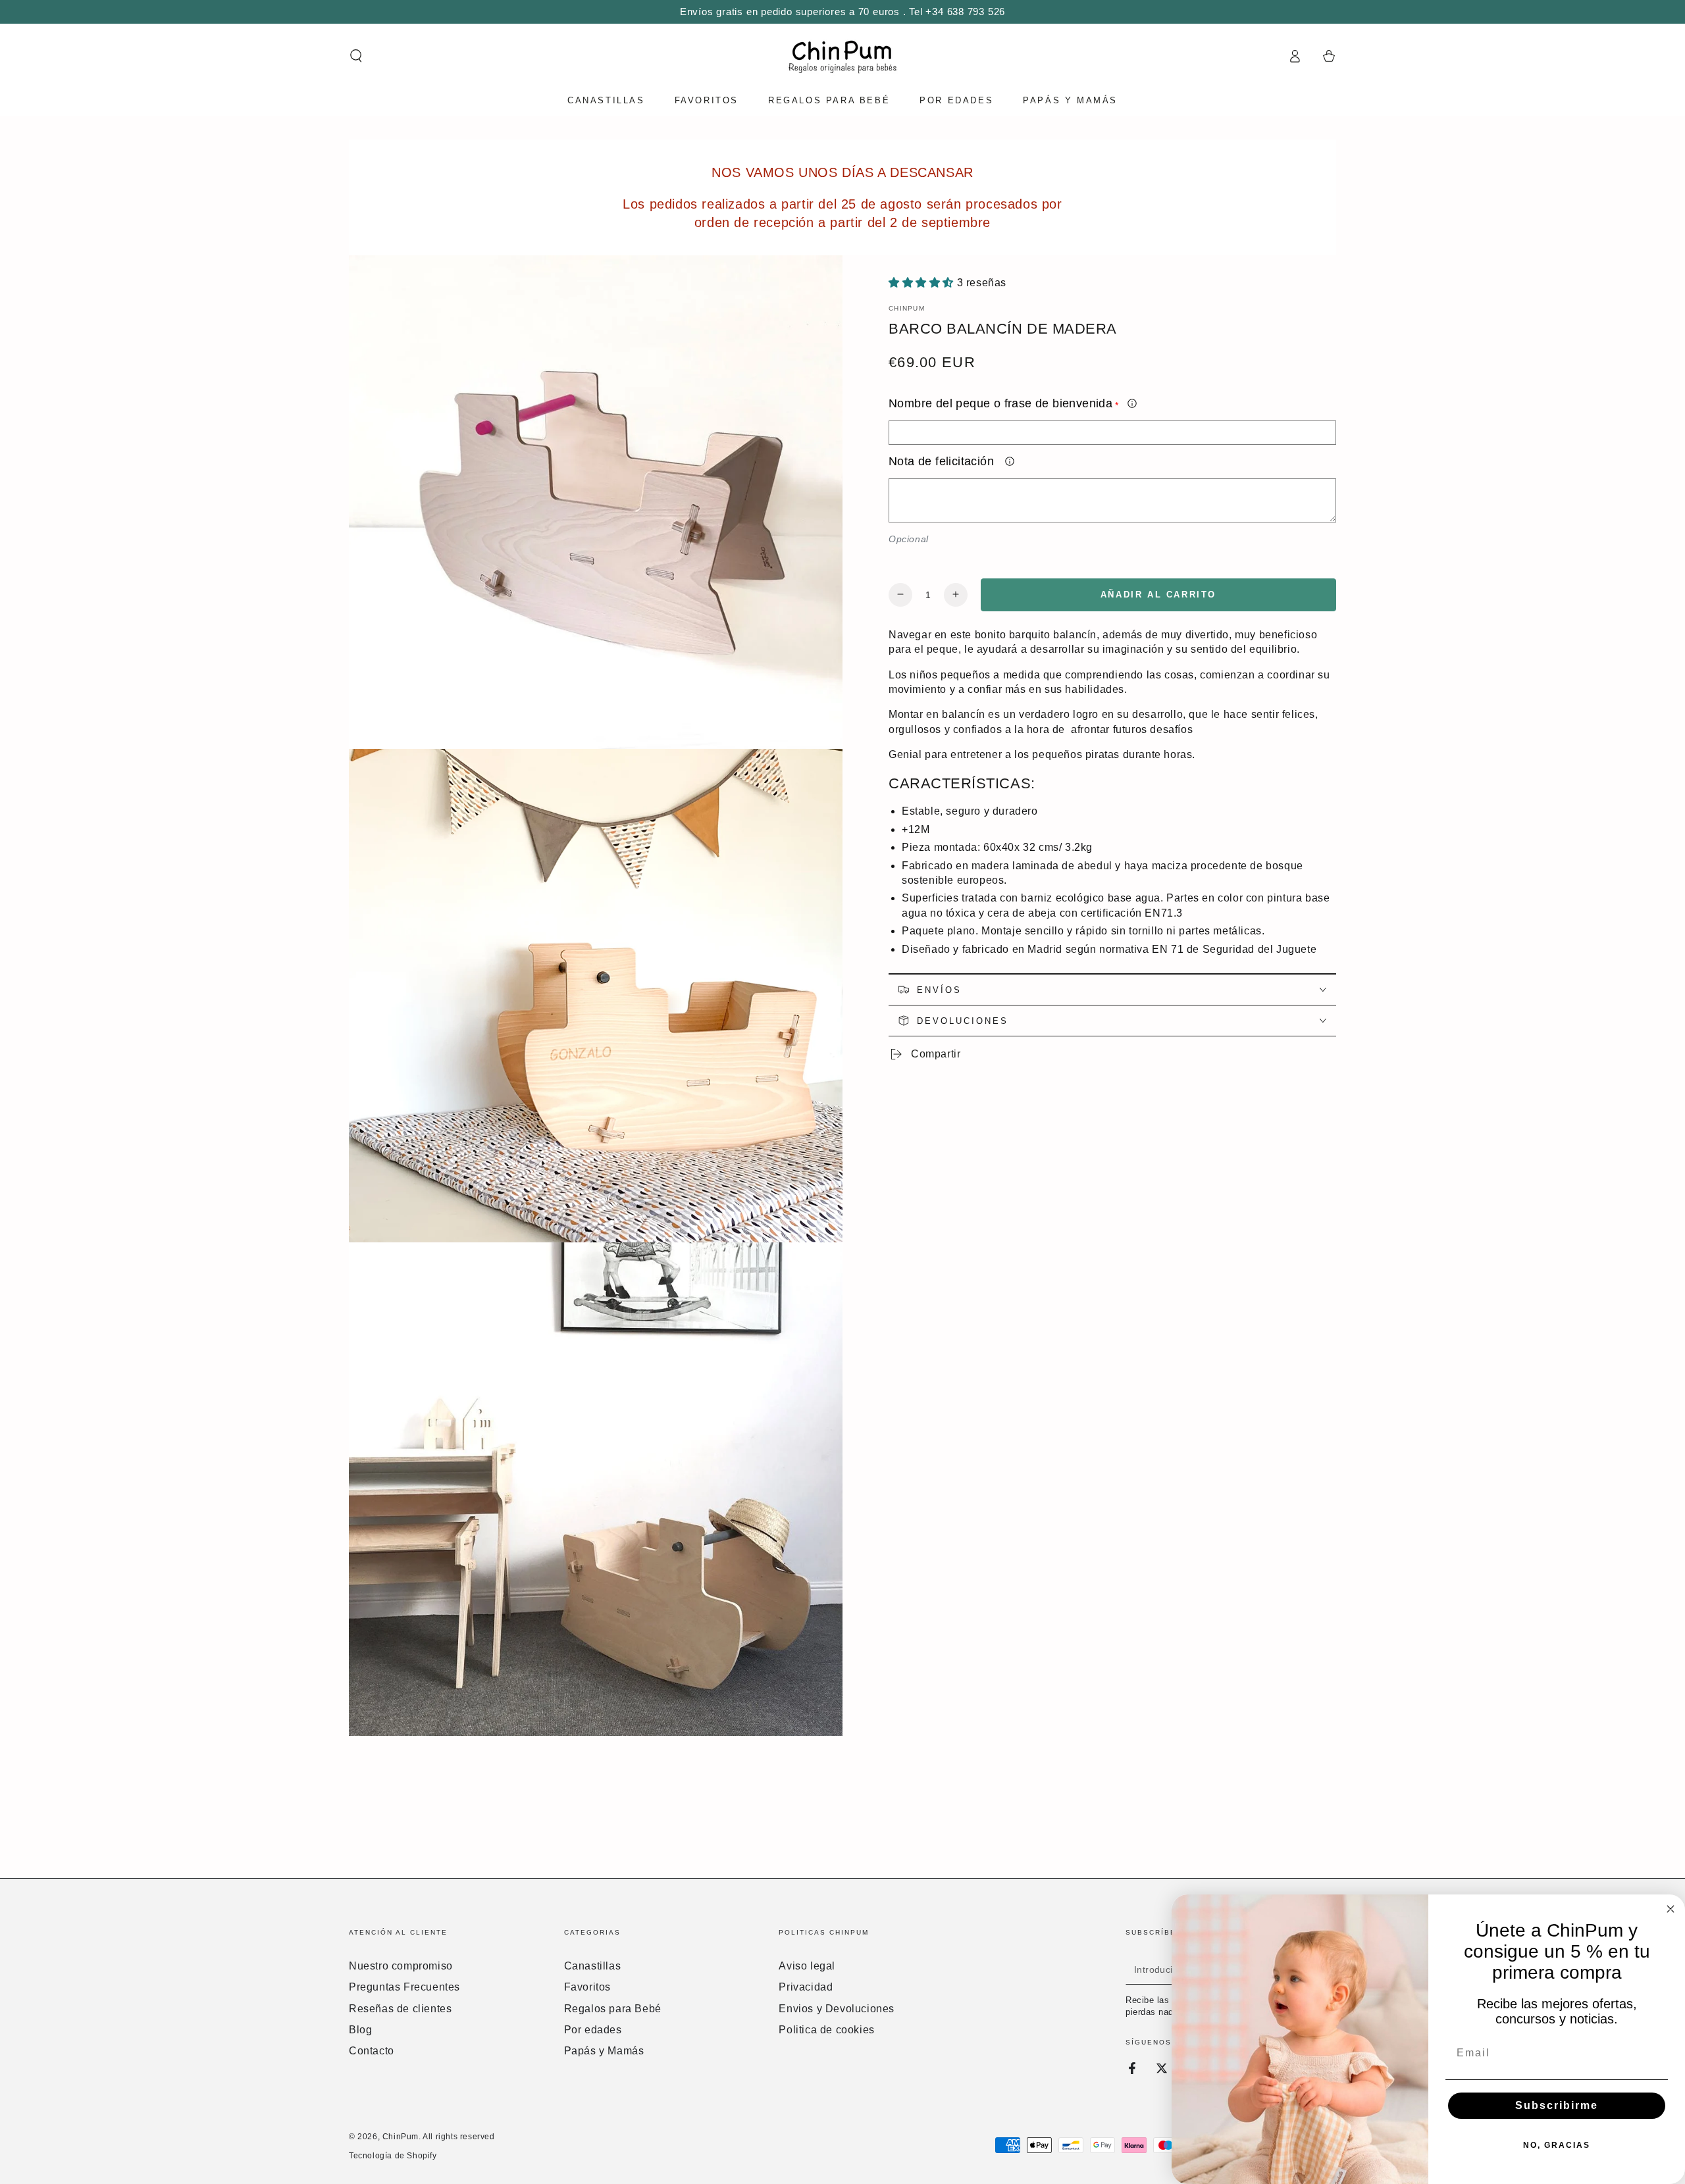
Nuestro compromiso (401, 1966)
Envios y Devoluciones (837, 2009)
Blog (360, 2030)
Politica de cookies (826, 2030)
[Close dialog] (1671, 1909)
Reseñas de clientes (400, 2009)
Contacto (372, 2051)
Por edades (593, 2030)
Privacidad (806, 1987)
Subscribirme (1557, 2105)
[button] (356, 56)
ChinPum (907, 308)
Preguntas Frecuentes (404, 1987)
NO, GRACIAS (1557, 2145)
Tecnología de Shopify (393, 2156)
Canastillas (593, 1966)
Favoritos (587, 1987)
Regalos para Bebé (613, 2009)
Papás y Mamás (604, 2051)
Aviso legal (807, 1966)
